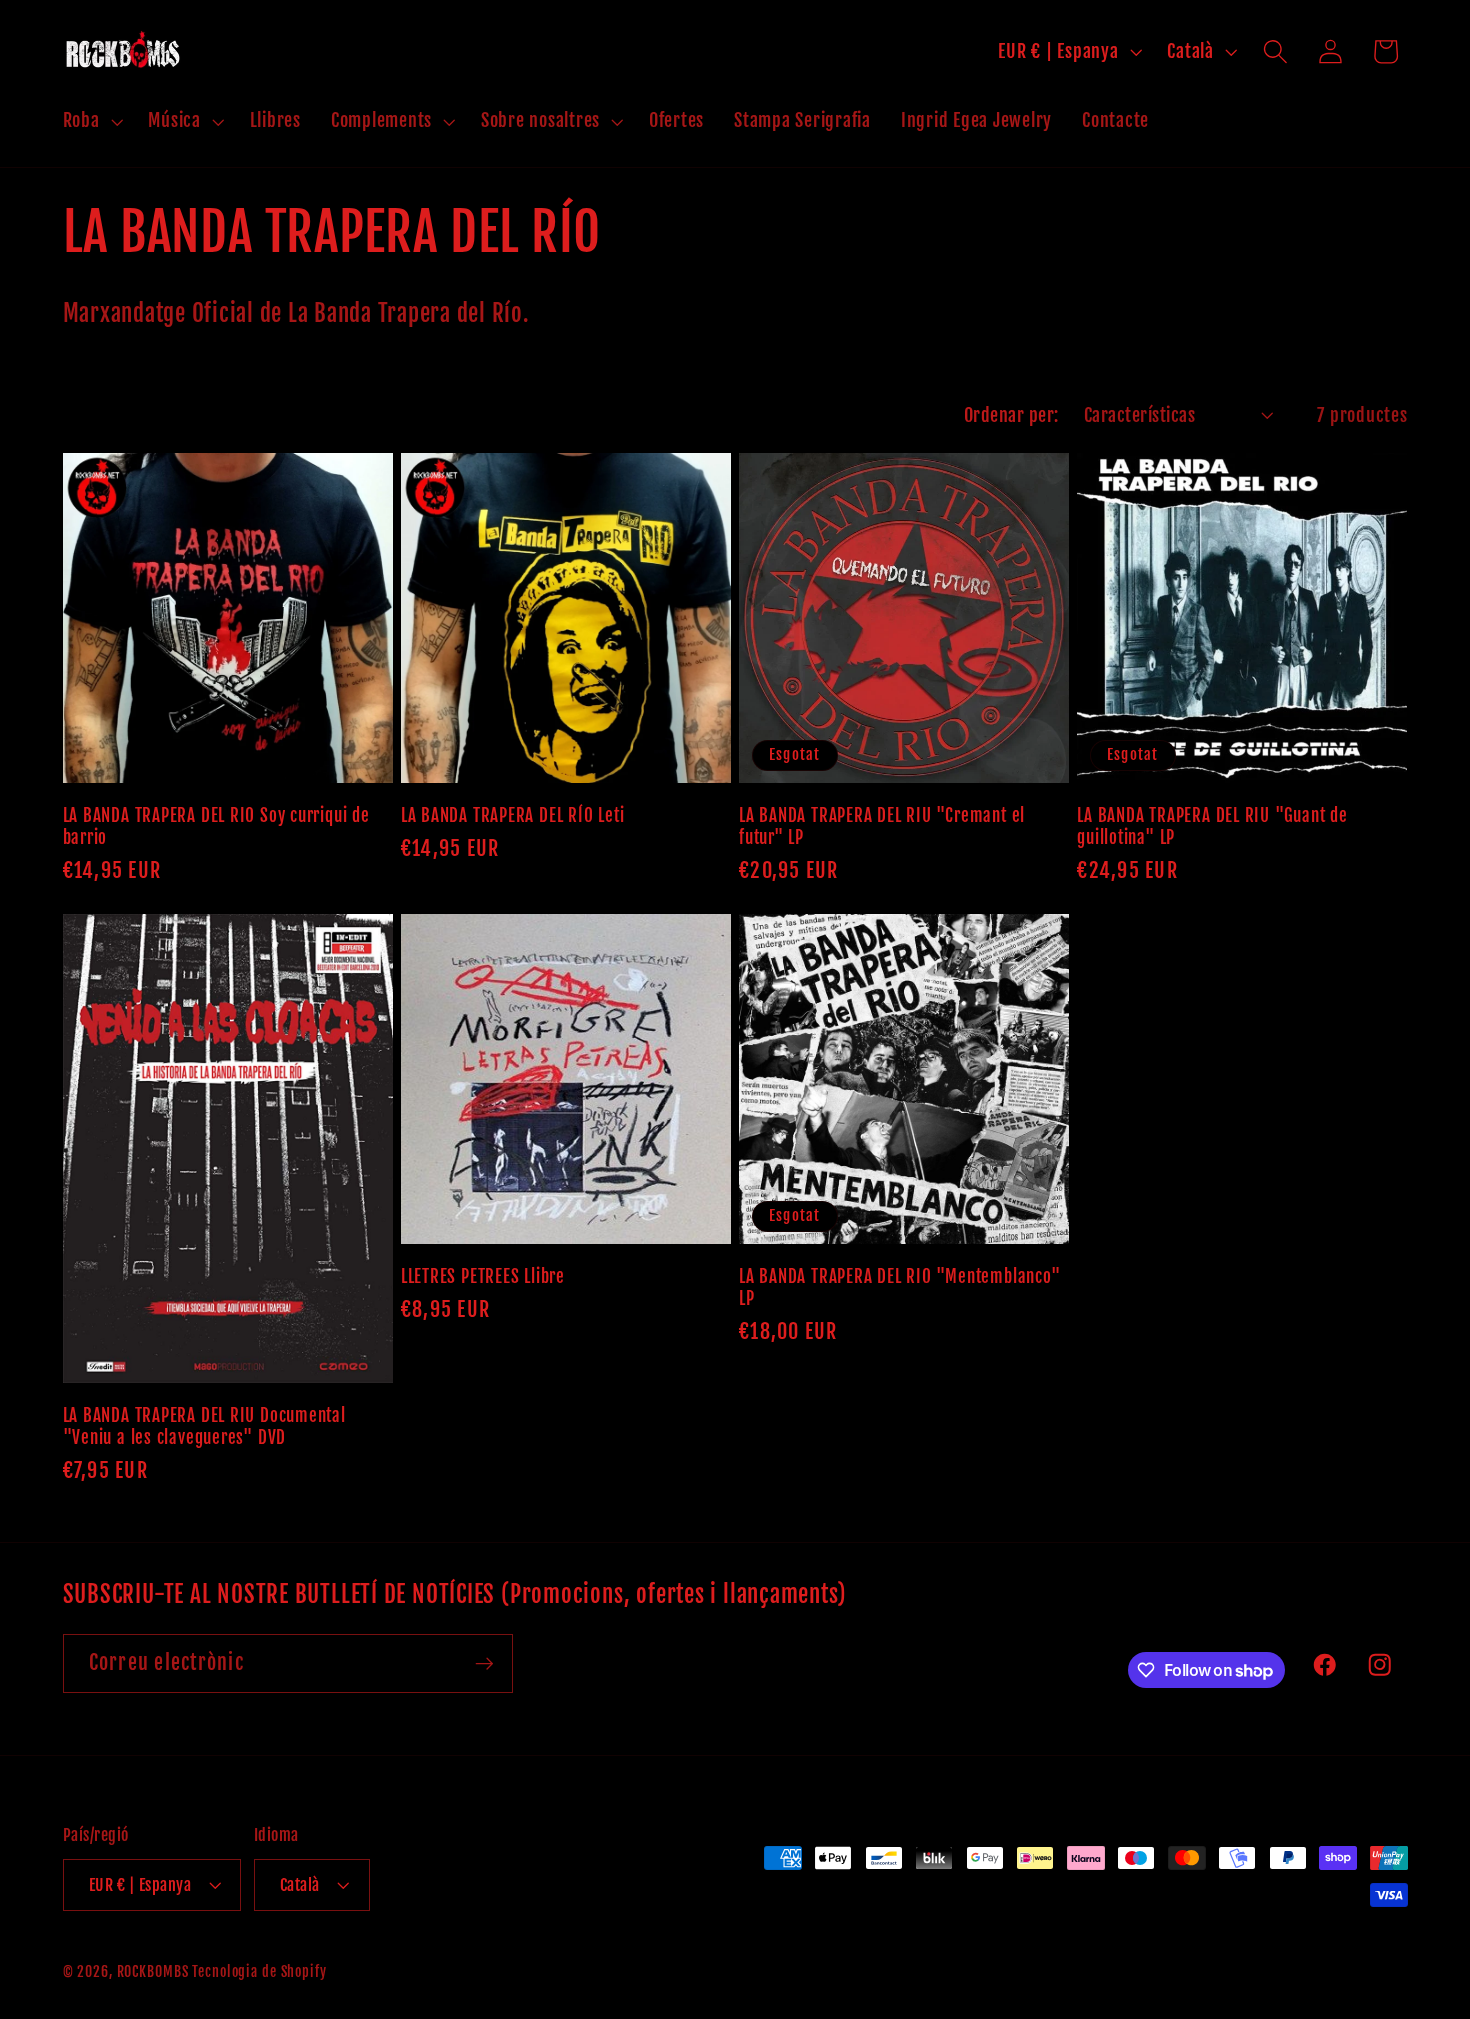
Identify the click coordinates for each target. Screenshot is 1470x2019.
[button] (91, 121)
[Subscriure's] (484, 1663)
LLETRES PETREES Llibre (483, 1276)
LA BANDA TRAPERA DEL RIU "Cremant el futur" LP (882, 826)
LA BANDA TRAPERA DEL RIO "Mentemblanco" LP (899, 1287)
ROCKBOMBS (153, 1971)
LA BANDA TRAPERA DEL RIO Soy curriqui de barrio (216, 826)
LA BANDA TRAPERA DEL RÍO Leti (513, 815)
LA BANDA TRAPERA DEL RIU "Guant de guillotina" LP (1212, 826)
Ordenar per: (1011, 415)
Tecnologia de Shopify (259, 1971)
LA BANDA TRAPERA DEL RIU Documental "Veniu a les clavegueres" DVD (204, 1426)
